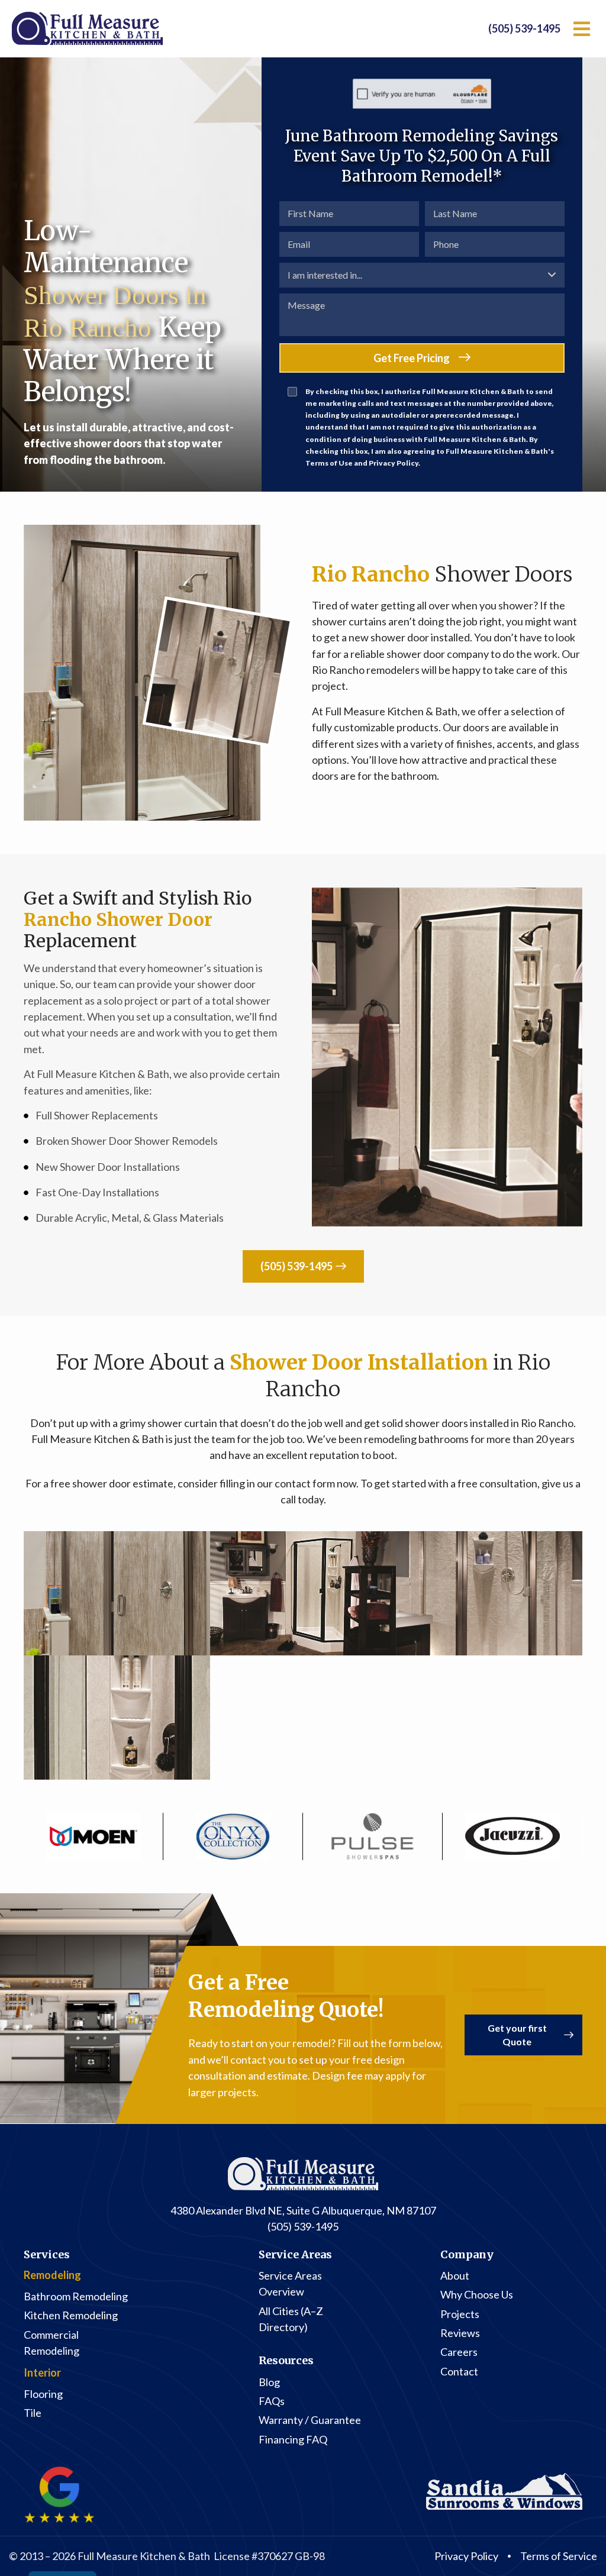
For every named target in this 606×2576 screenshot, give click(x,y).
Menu (582, 29)
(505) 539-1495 (524, 28)
